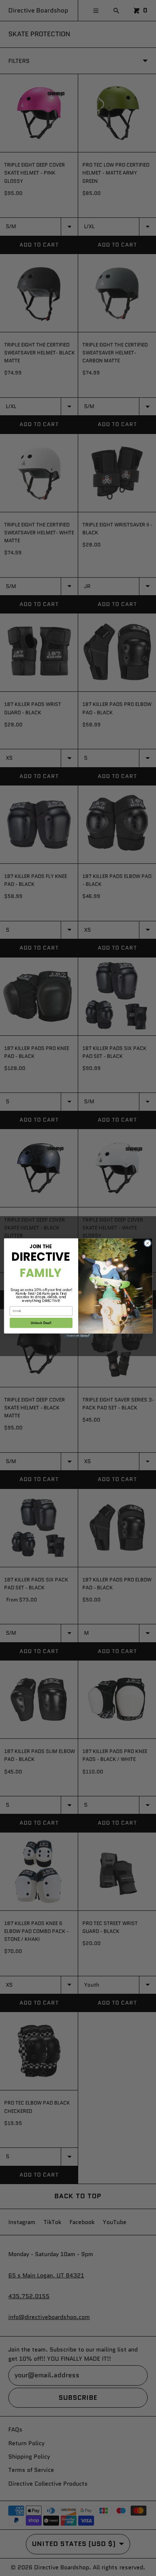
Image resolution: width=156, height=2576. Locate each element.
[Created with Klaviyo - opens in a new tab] (78, 1335)
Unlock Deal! (41, 1323)
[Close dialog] (147, 1243)
